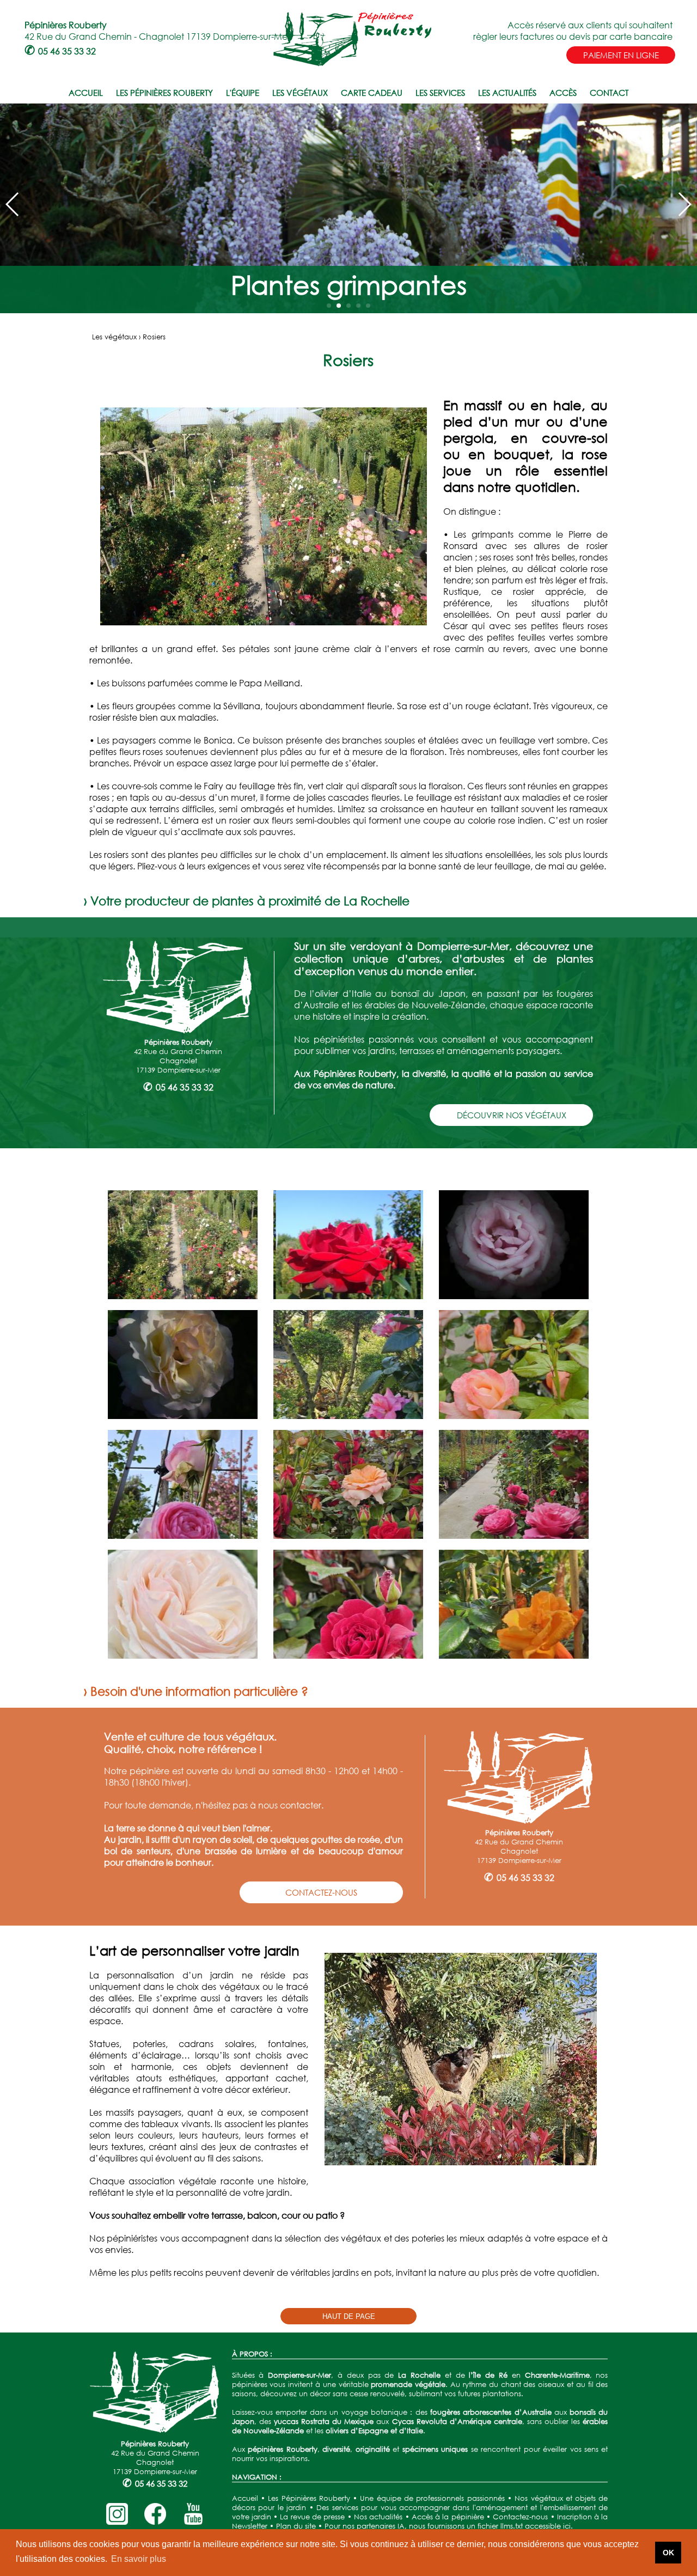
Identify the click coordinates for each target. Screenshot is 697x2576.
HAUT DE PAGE (349, 2316)
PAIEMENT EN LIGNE (621, 55)
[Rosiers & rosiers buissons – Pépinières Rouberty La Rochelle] (183, 1296)
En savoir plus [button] (139, 2559)
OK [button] (668, 2553)
